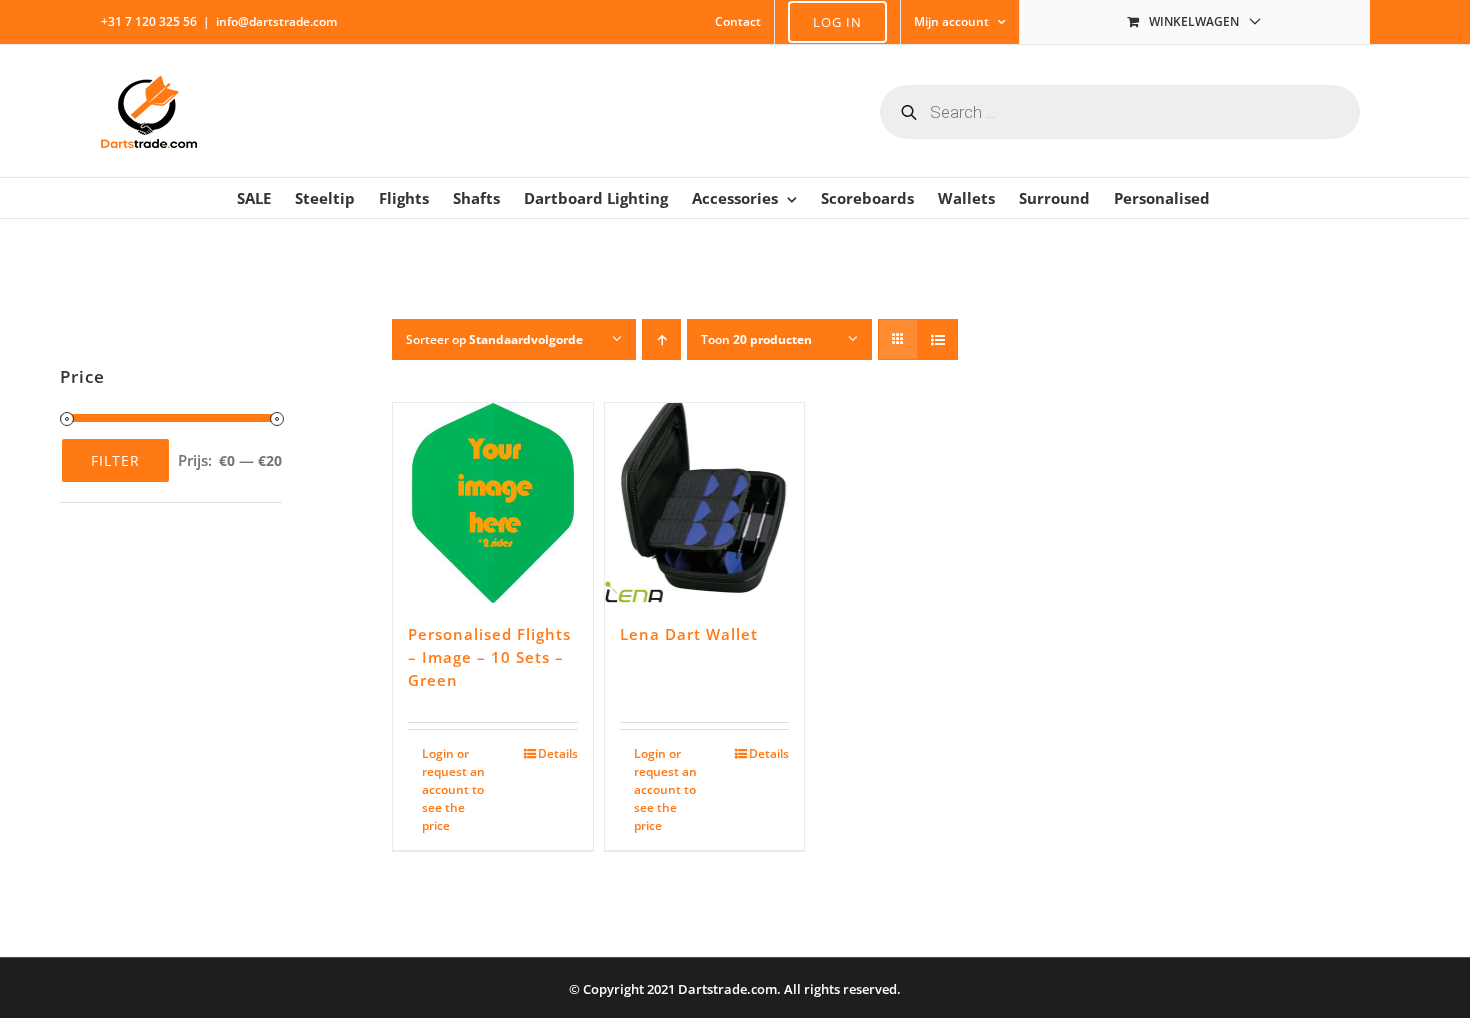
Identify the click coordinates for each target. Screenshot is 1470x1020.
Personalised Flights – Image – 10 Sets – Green (489, 657)
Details (558, 753)
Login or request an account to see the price (453, 789)
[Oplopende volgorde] (661, 339)
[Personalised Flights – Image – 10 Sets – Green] (493, 503)
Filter (115, 460)
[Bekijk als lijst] (937, 339)
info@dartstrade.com (276, 21)
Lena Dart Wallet (689, 634)
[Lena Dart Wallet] (705, 503)
